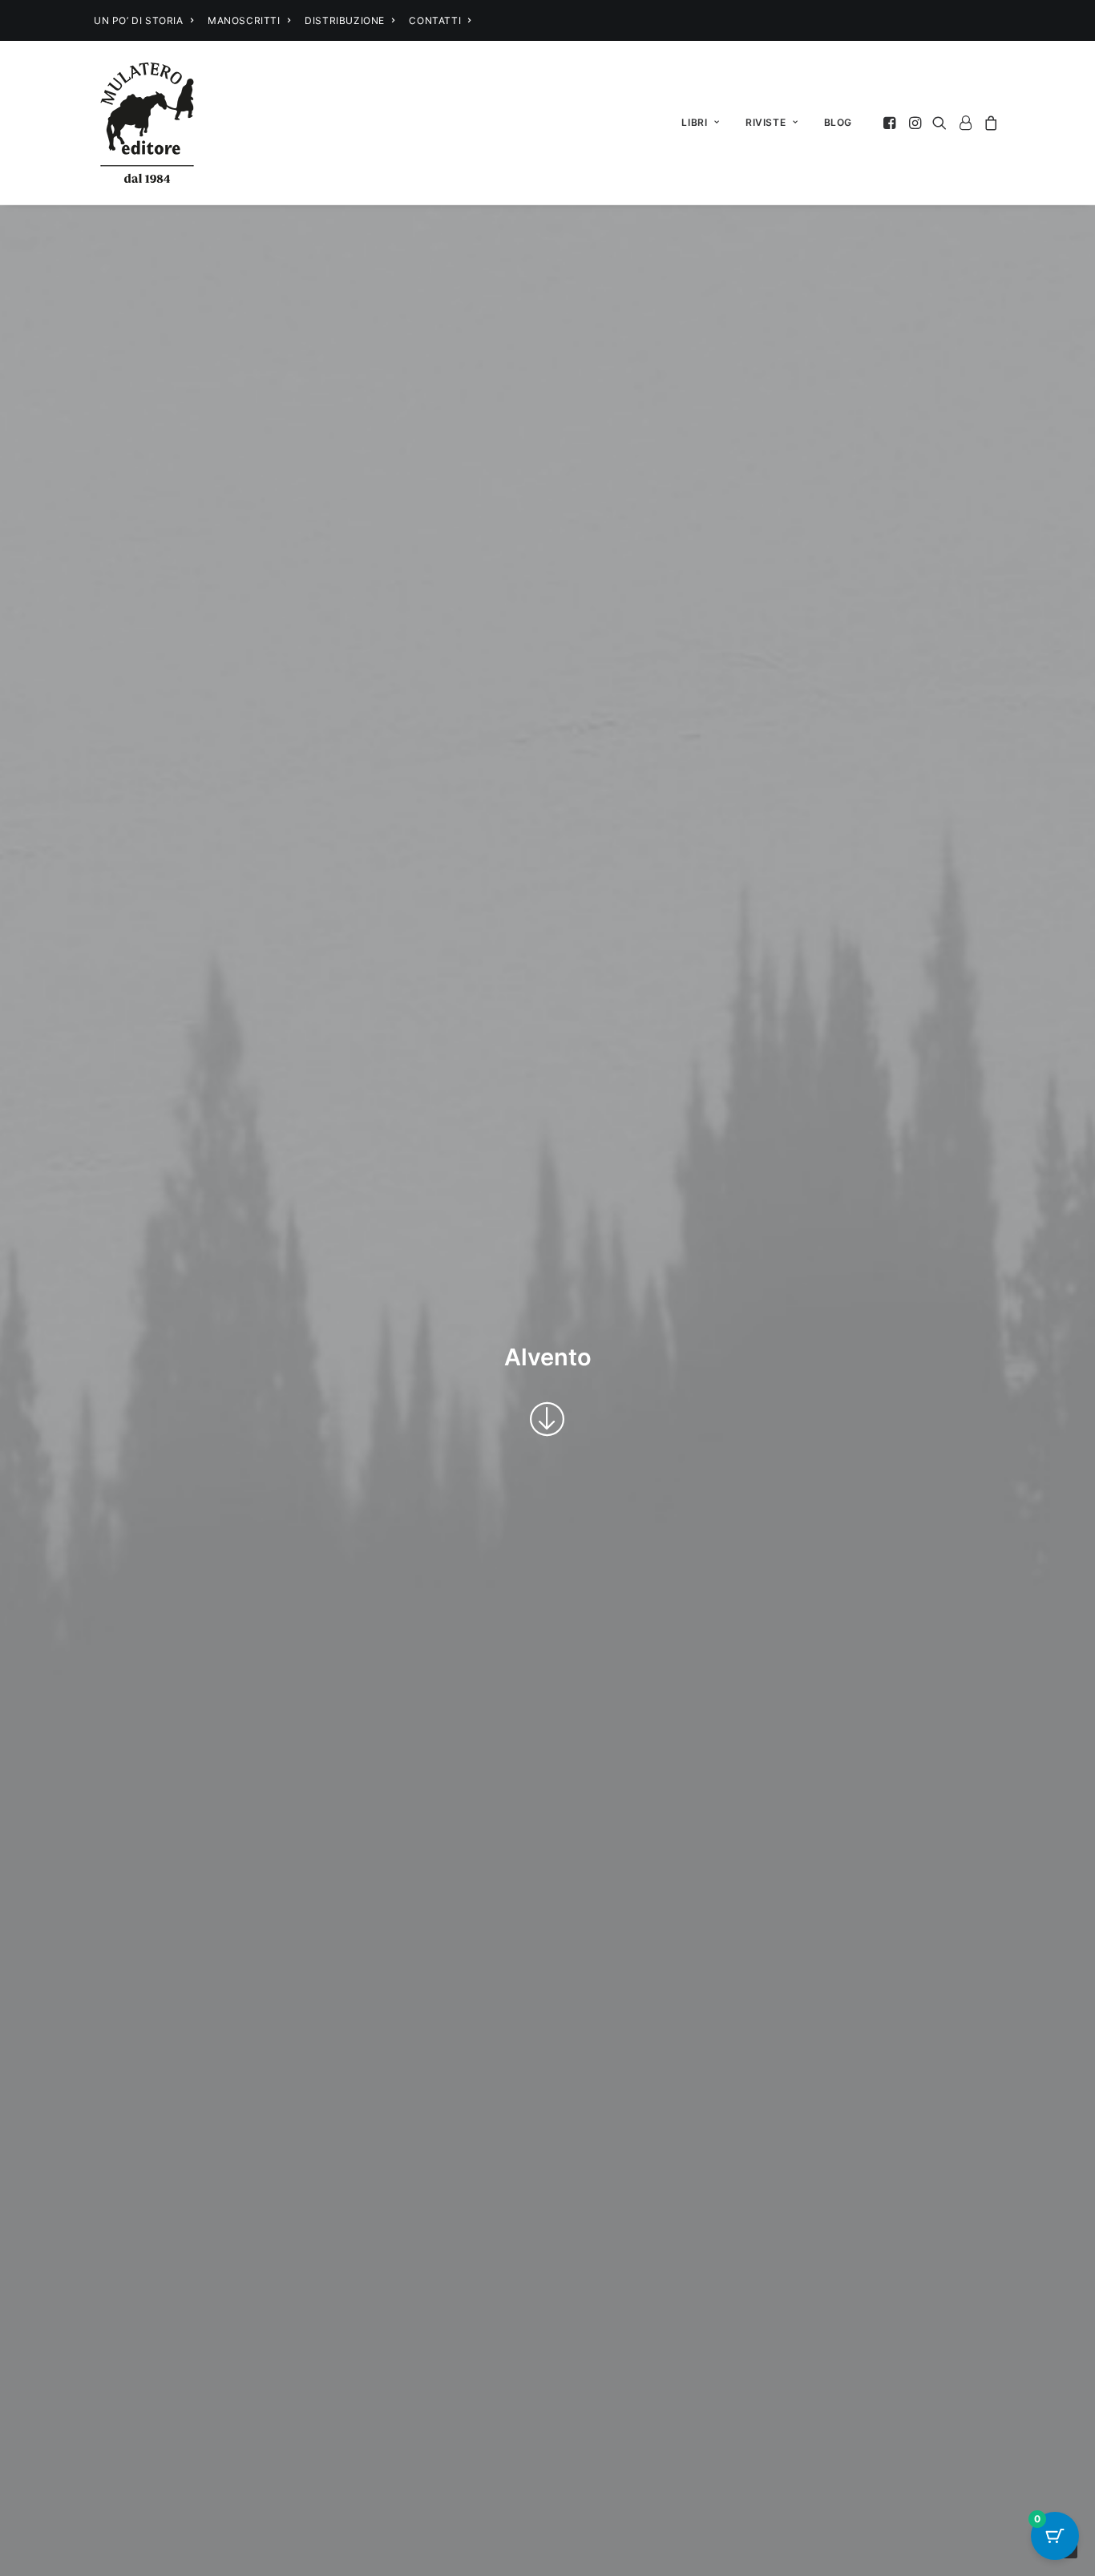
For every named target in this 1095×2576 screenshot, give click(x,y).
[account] (965, 123)
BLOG (838, 122)
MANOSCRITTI (244, 20)
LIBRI (694, 122)
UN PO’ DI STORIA (139, 20)
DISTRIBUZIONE (345, 20)
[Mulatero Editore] (147, 123)
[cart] (989, 123)
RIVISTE (766, 122)
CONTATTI (435, 20)
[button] (891, 123)
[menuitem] (143, 20)
